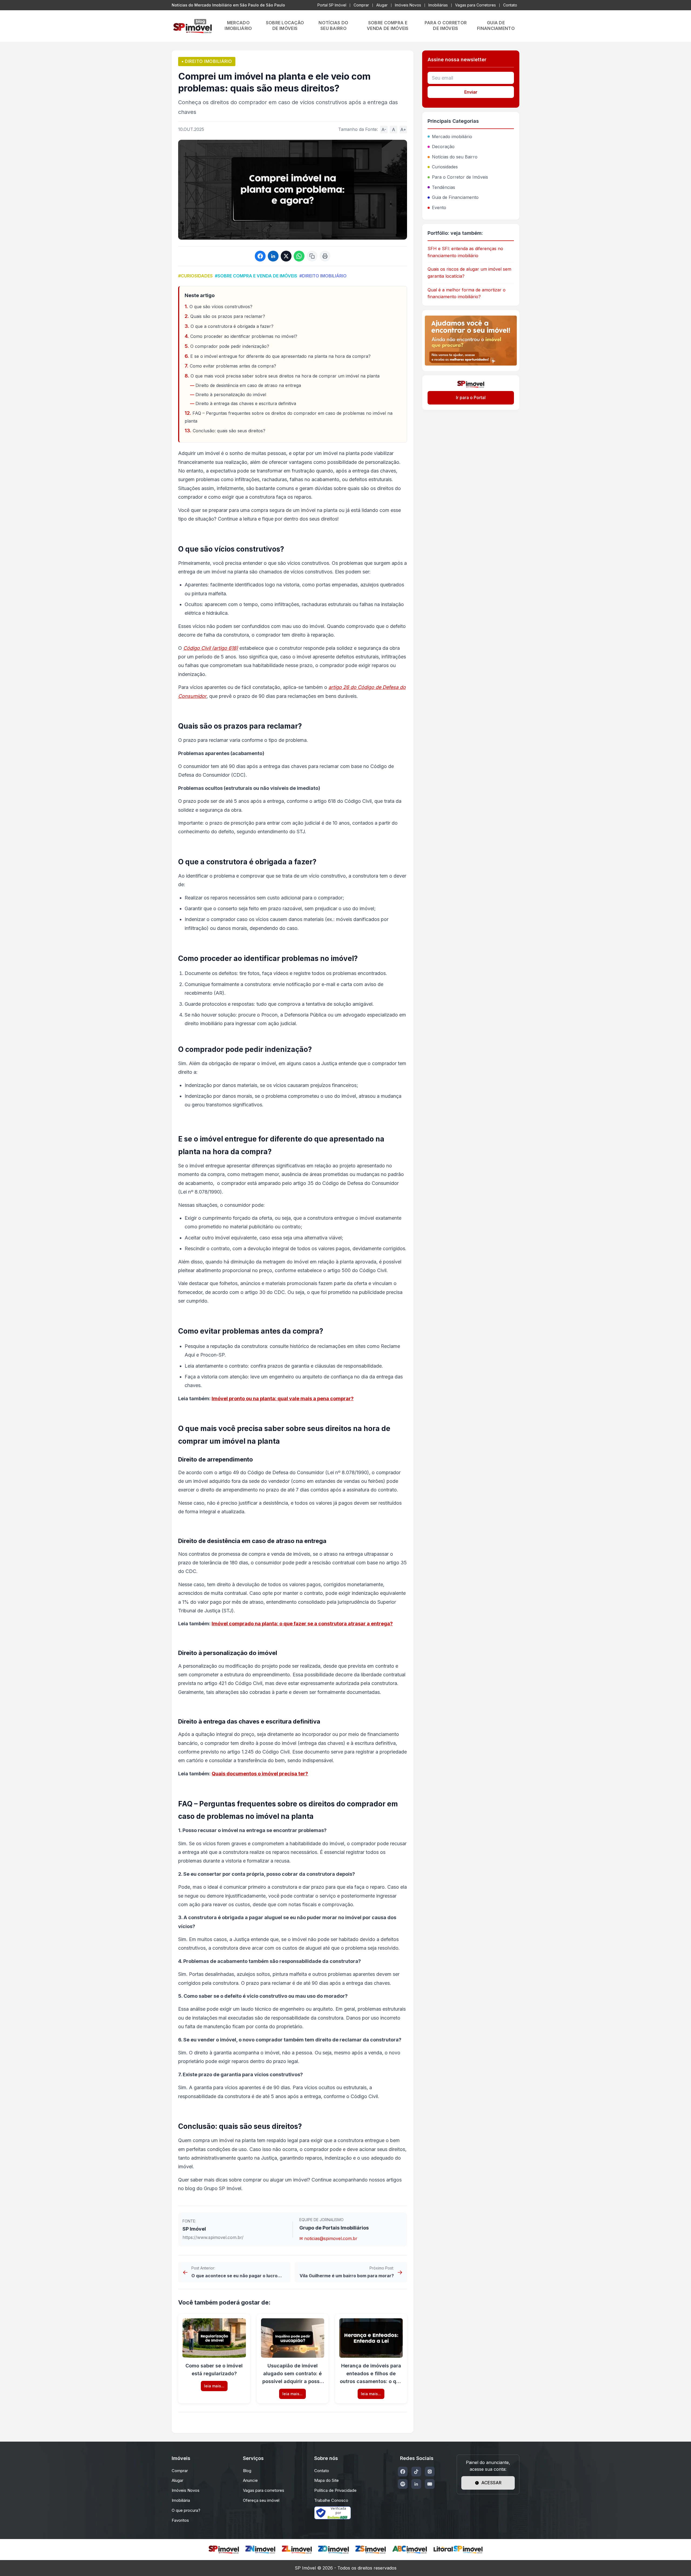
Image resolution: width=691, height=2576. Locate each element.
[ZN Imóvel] (260, 2550)
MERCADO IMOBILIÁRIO (238, 26)
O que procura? (186, 2510)
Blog (247, 2471)
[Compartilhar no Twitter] (286, 256)
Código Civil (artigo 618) (211, 648)
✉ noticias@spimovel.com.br (328, 2238)
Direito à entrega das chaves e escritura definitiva (246, 403)
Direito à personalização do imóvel (231, 395)
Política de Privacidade (335, 2490)
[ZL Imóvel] (297, 2550)
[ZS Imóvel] (371, 2550)
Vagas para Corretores (475, 5)
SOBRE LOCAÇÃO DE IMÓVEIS (285, 26)
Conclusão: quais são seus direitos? (229, 431)
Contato (510, 5)
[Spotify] (403, 2484)
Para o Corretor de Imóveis (460, 177)
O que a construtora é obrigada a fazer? (232, 326)
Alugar (382, 5)
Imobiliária (181, 2500)
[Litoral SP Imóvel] (458, 2550)
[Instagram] (430, 2472)
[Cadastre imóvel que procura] (471, 341)
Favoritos (180, 2520)
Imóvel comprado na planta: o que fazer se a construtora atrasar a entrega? (302, 1624)
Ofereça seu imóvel (261, 2500)
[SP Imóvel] (224, 2550)
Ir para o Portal (471, 397)
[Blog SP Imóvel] (192, 26)
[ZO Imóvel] (334, 2550)
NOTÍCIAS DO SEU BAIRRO (333, 26)
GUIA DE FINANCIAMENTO (496, 26)
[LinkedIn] (416, 2484)
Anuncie (250, 2480)
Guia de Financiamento (455, 197)
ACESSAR (491, 2483)
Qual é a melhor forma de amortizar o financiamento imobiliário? (467, 293)
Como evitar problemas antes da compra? (233, 366)
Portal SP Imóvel (332, 5)
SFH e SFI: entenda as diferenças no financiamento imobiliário (465, 252)
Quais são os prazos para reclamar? (228, 316)
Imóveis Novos (408, 5)
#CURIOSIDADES (195, 276)
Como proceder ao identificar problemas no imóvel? (244, 336)
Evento (439, 208)
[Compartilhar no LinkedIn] (273, 256)
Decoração (443, 147)
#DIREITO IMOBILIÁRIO (323, 276)
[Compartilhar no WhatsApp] (299, 256)
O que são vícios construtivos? (221, 307)
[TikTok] (416, 2472)
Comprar (361, 5)
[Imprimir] (325, 256)
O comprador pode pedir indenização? (230, 346)
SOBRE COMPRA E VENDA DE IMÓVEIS (388, 26)
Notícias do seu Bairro (455, 157)
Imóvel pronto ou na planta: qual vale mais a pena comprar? (283, 1399)
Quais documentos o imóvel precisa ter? (260, 1774)
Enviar (471, 92)
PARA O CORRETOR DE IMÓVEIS (446, 26)
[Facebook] (403, 2472)
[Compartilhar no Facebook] (260, 256)
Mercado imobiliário (452, 137)
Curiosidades (445, 167)
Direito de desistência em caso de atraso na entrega (248, 385)
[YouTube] (430, 2484)
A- (384, 130)
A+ (403, 130)
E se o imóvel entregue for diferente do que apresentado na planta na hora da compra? (280, 356)
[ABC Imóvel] (410, 2550)
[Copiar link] (312, 256)
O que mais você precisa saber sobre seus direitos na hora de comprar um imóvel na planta (285, 376)
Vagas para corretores (264, 2490)
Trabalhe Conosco (331, 2500)
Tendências (443, 187)
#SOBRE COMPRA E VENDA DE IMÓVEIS (256, 276)
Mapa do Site (326, 2480)
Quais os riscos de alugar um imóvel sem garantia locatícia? (469, 273)
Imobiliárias (438, 5)
